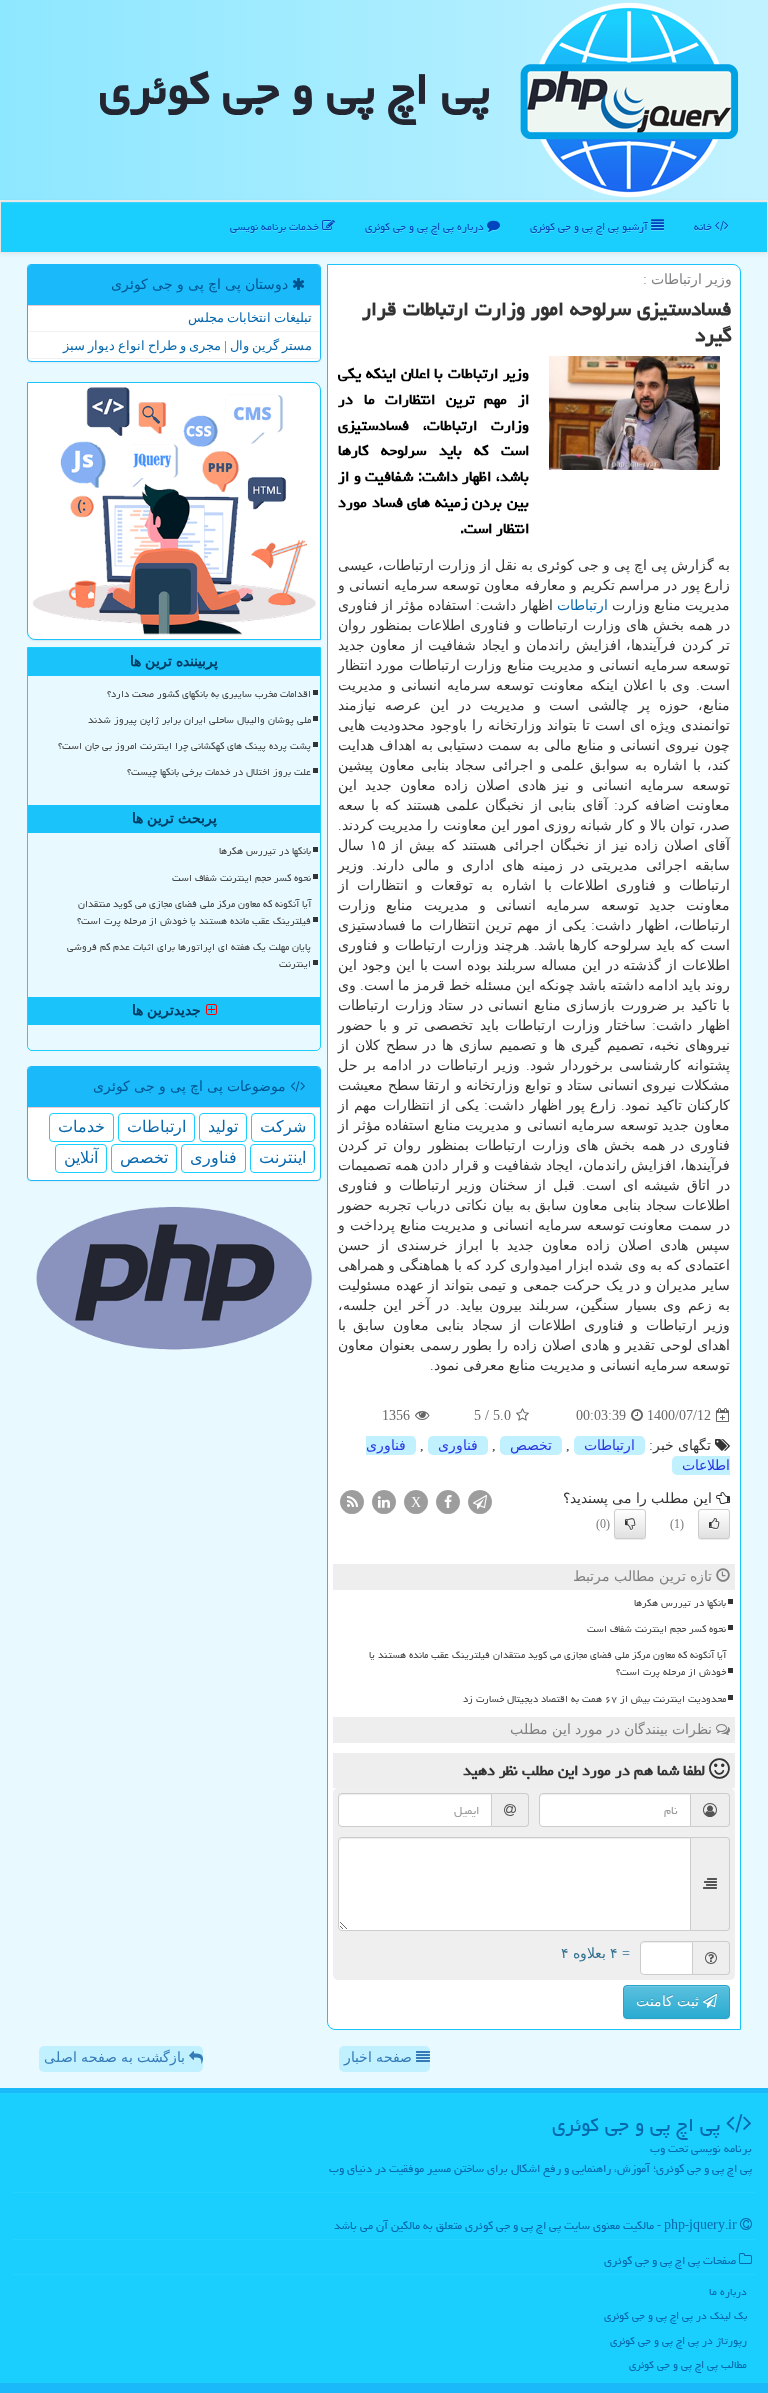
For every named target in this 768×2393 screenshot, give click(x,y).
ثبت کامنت (669, 2001)
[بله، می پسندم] (714, 1524)
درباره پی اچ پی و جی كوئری (426, 226)
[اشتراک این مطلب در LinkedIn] (384, 1501)
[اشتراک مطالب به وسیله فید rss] (352, 1501)
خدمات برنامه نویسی (276, 226)
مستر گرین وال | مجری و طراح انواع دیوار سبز (187, 345)
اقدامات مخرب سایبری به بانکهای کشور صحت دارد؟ (209, 694)
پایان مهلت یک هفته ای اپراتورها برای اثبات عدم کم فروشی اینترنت (189, 955)
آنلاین (81, 1157)
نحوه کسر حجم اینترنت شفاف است (656, 1629)
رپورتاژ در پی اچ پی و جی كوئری (678, 2340)
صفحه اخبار (380, 2057)
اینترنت (282, 1157)
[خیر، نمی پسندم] (630, 1524)
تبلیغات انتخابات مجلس (250, 317)
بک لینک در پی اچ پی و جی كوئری (675, 2315)
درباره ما (728, 2291)
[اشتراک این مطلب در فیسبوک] (448, 1501)
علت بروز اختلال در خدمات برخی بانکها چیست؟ (219, 772)
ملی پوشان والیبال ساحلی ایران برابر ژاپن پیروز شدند (199, 720)
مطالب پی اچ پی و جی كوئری (688, 2364)
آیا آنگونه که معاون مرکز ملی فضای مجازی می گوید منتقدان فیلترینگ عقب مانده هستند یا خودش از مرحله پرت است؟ (547, 1663)
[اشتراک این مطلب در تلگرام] (480, 1501)
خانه (704, 226)
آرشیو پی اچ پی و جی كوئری (590, 226)
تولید (223, 1126)
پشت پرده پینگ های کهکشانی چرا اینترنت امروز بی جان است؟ (184, 746)
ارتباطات (582, 605)
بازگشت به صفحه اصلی (116, 2057)
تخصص (531, 1445)
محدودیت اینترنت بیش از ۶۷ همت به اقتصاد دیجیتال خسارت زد (594, 1699)
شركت (283, 1126)
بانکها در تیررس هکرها (680, 1603)
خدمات (81, 1126)
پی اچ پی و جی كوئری (294, 89)
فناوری (458, 1445)
